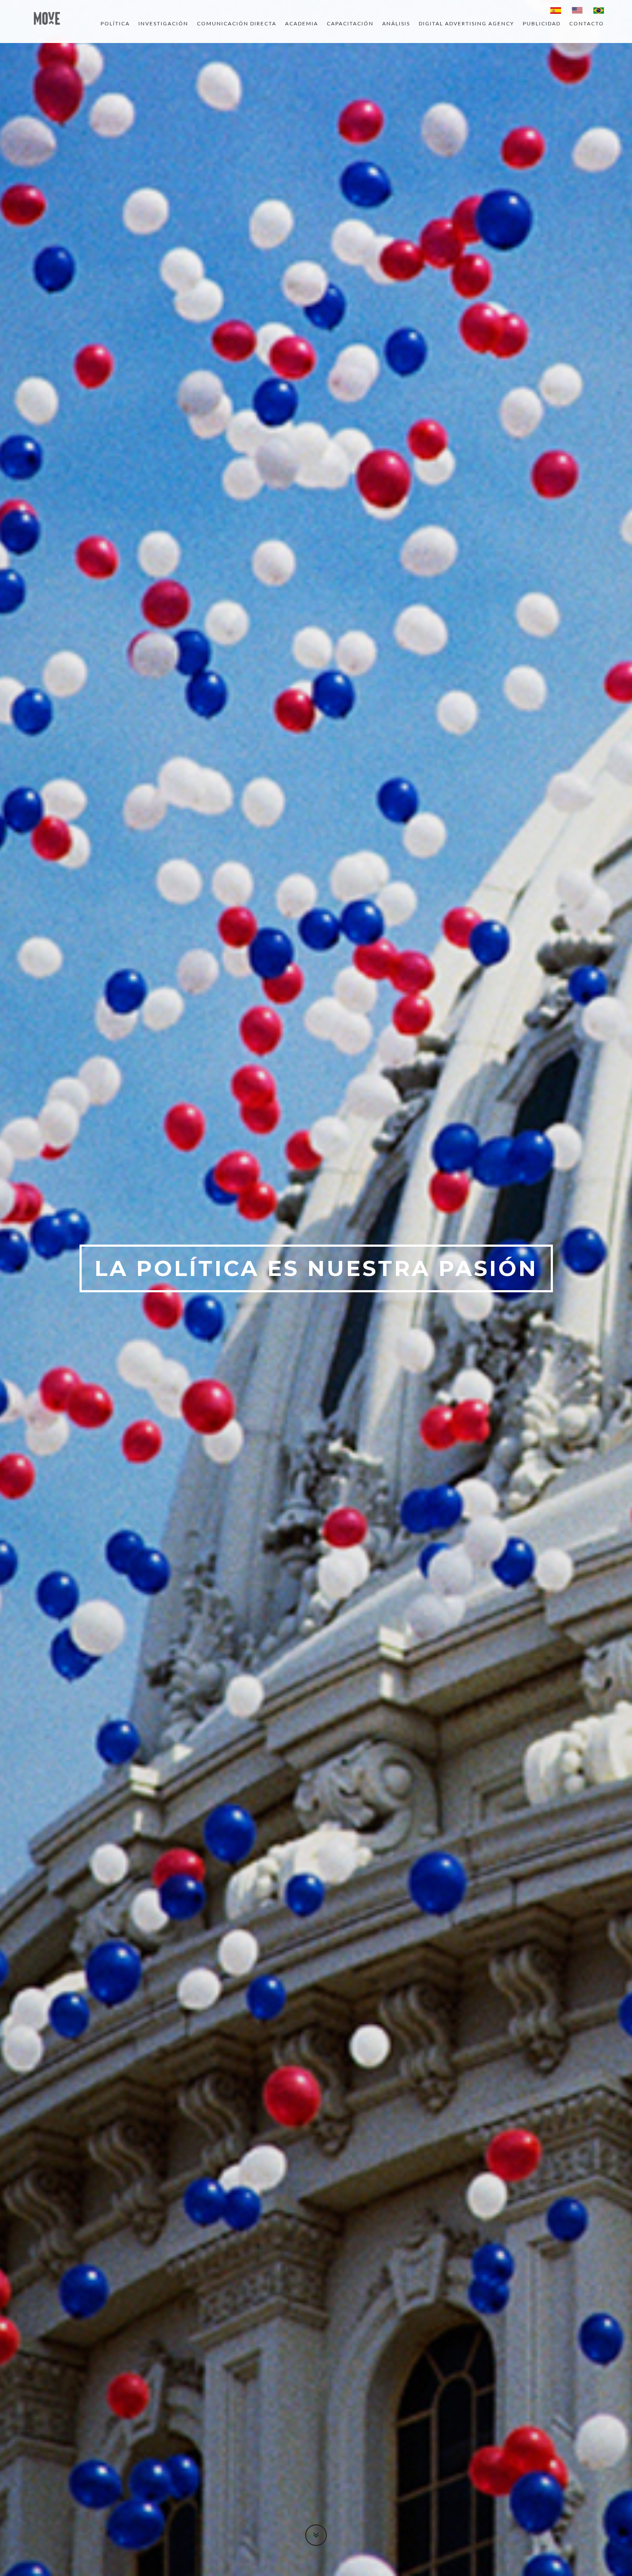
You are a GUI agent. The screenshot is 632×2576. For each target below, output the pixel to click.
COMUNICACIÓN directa (237, 23)
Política (115, 23)
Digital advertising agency (466, 23)
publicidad (542, 23)
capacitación (350, 23)
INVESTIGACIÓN (163, 23)
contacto (587, 23)
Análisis (396, 23)
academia (302, 23)
